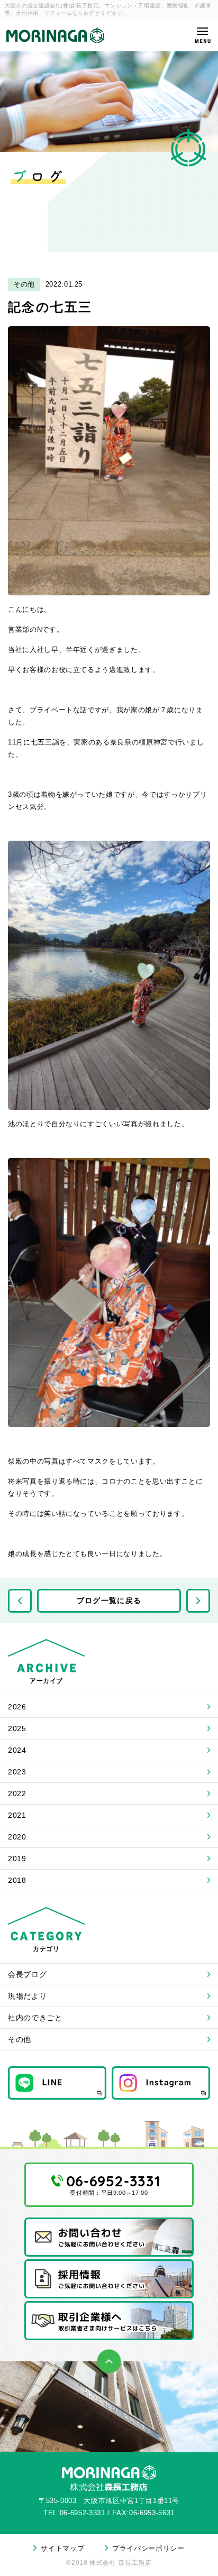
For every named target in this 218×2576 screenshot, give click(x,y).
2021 (17, 1815)
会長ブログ (27, 1974)
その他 (20, 2039)
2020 (17, 1837)
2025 (17, 1728)
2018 (17, 1880)
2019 (17, 1859)
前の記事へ (20, 1601)
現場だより (27, 1996)
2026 (17, 1707)
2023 (17, 1772)
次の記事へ (198, 1601)
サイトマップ (62, 2548)
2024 (17, 1750)
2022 (17, 1793)
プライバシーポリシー (148, 2548)
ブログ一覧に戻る (109, 1600)
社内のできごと (35, 2018)
